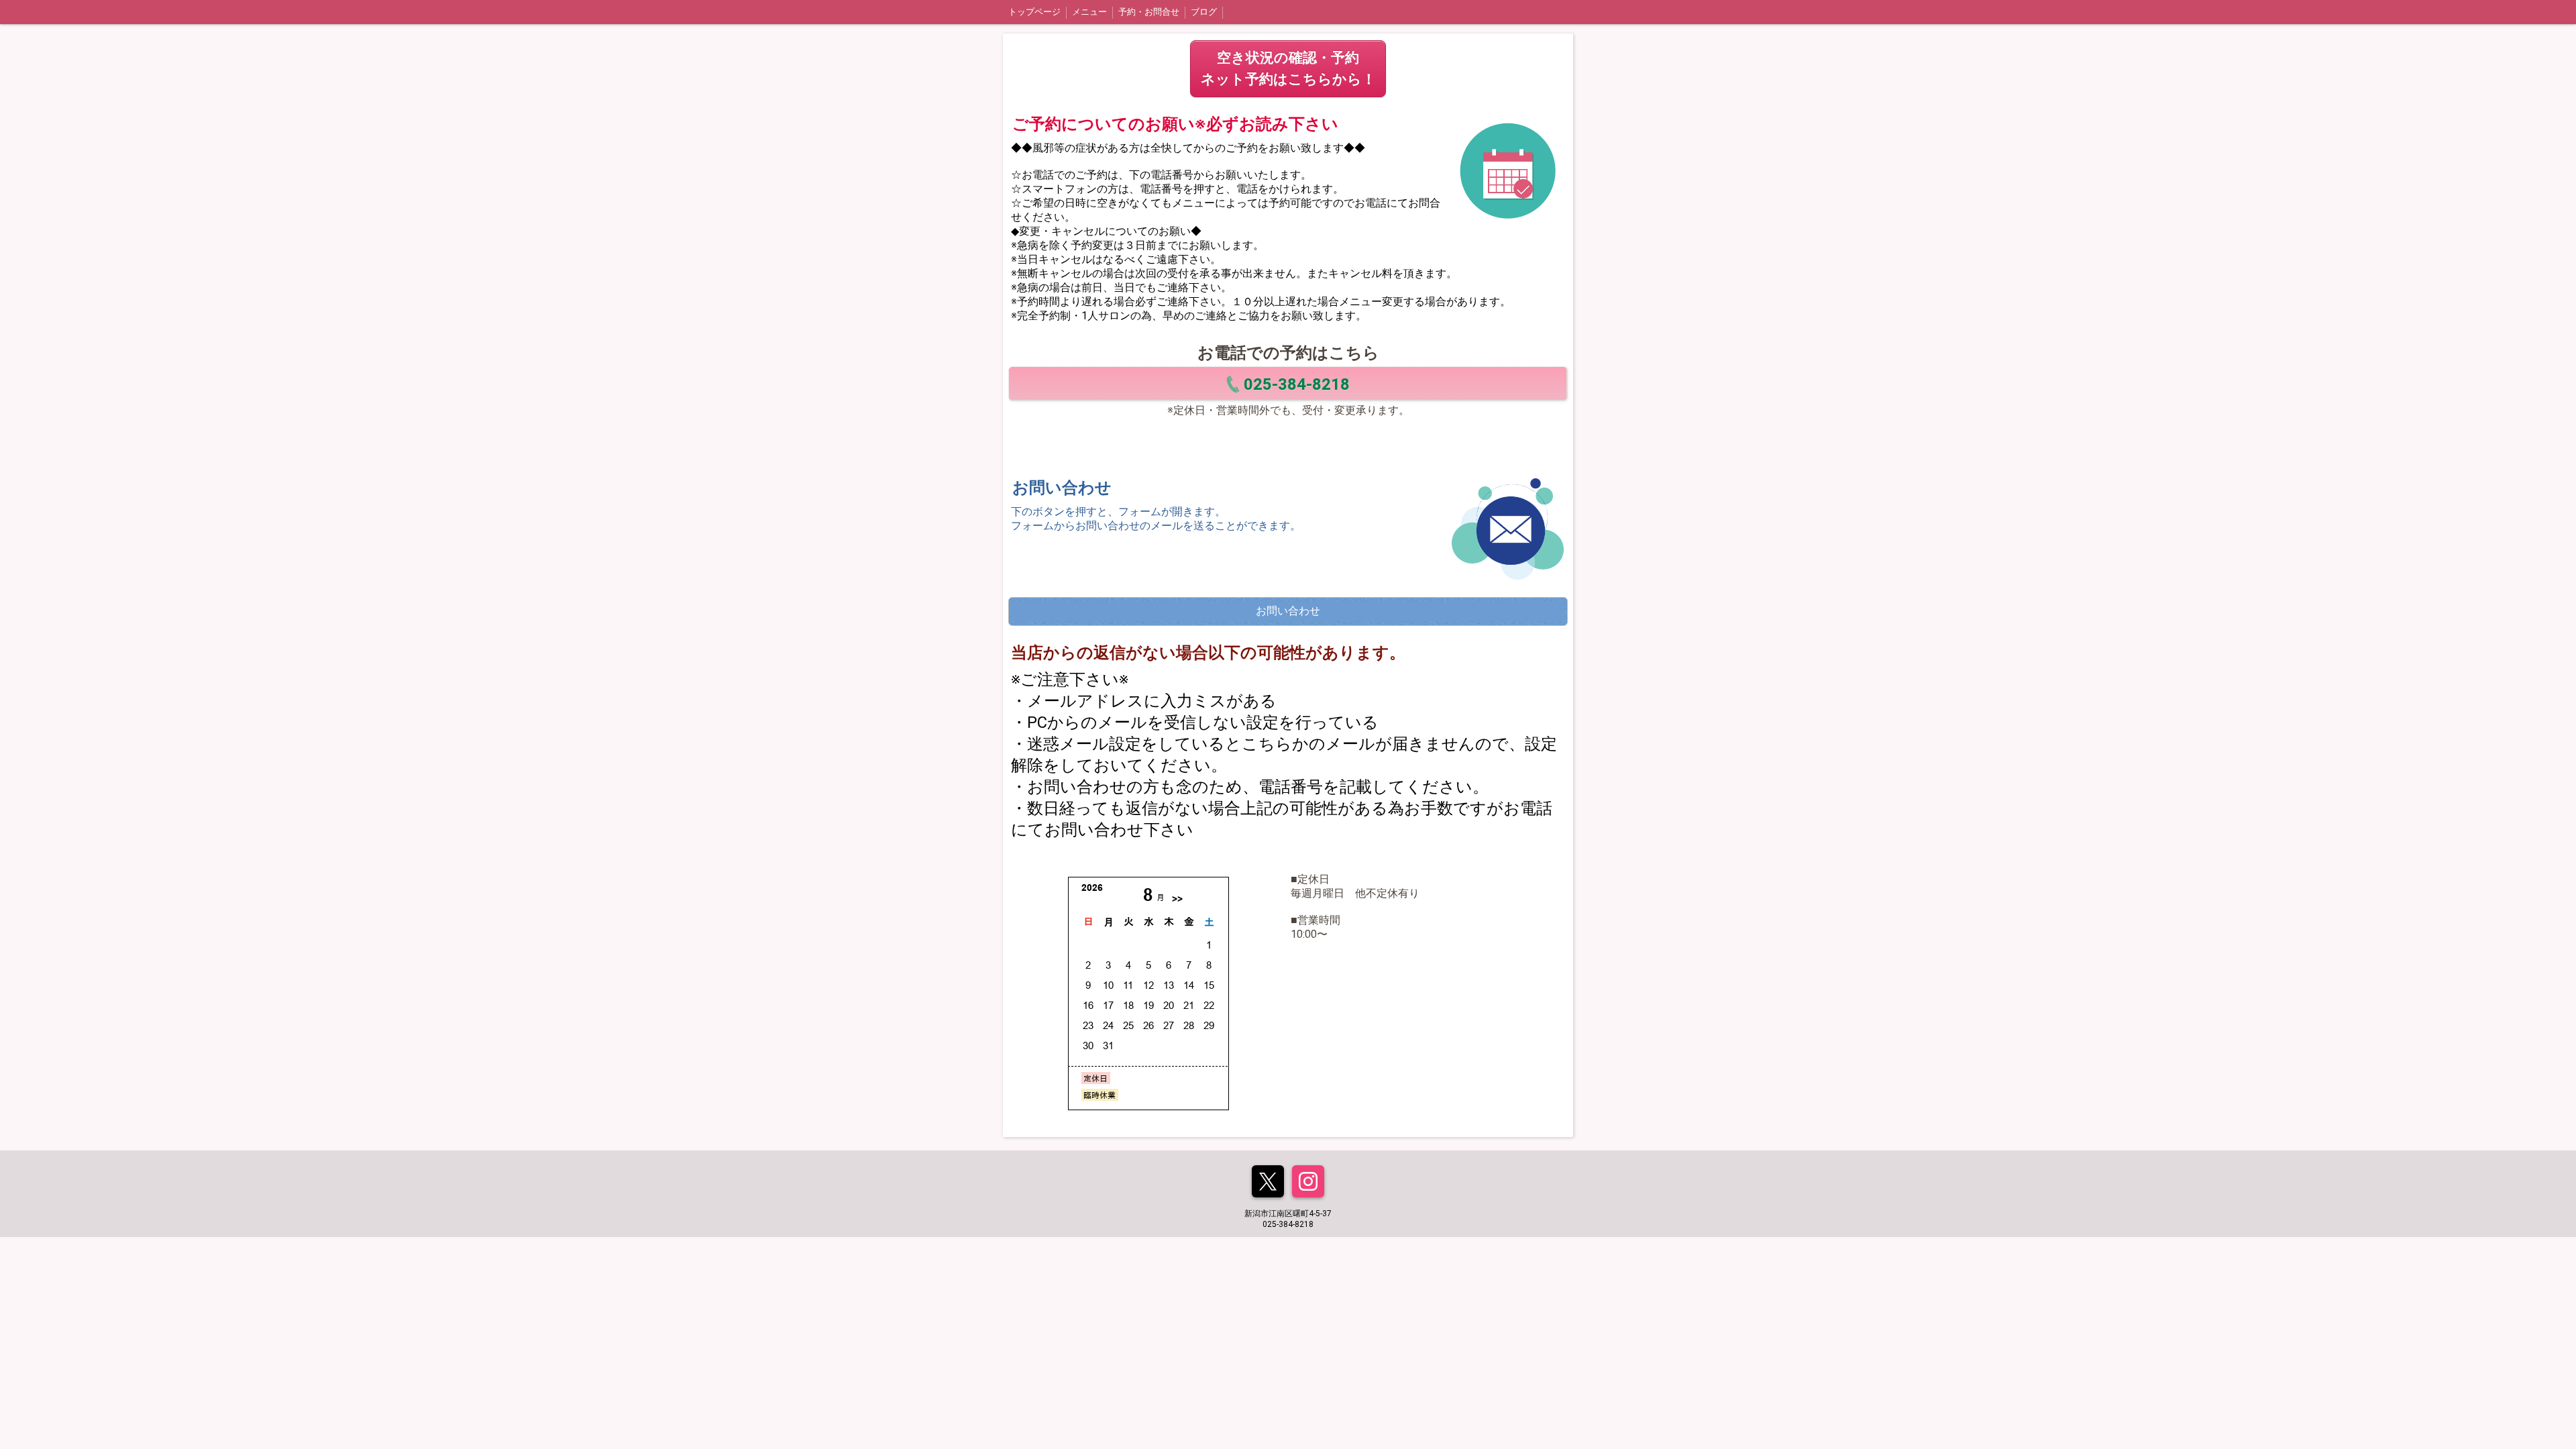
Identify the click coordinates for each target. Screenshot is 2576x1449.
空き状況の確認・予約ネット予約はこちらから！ (1288, 68)
